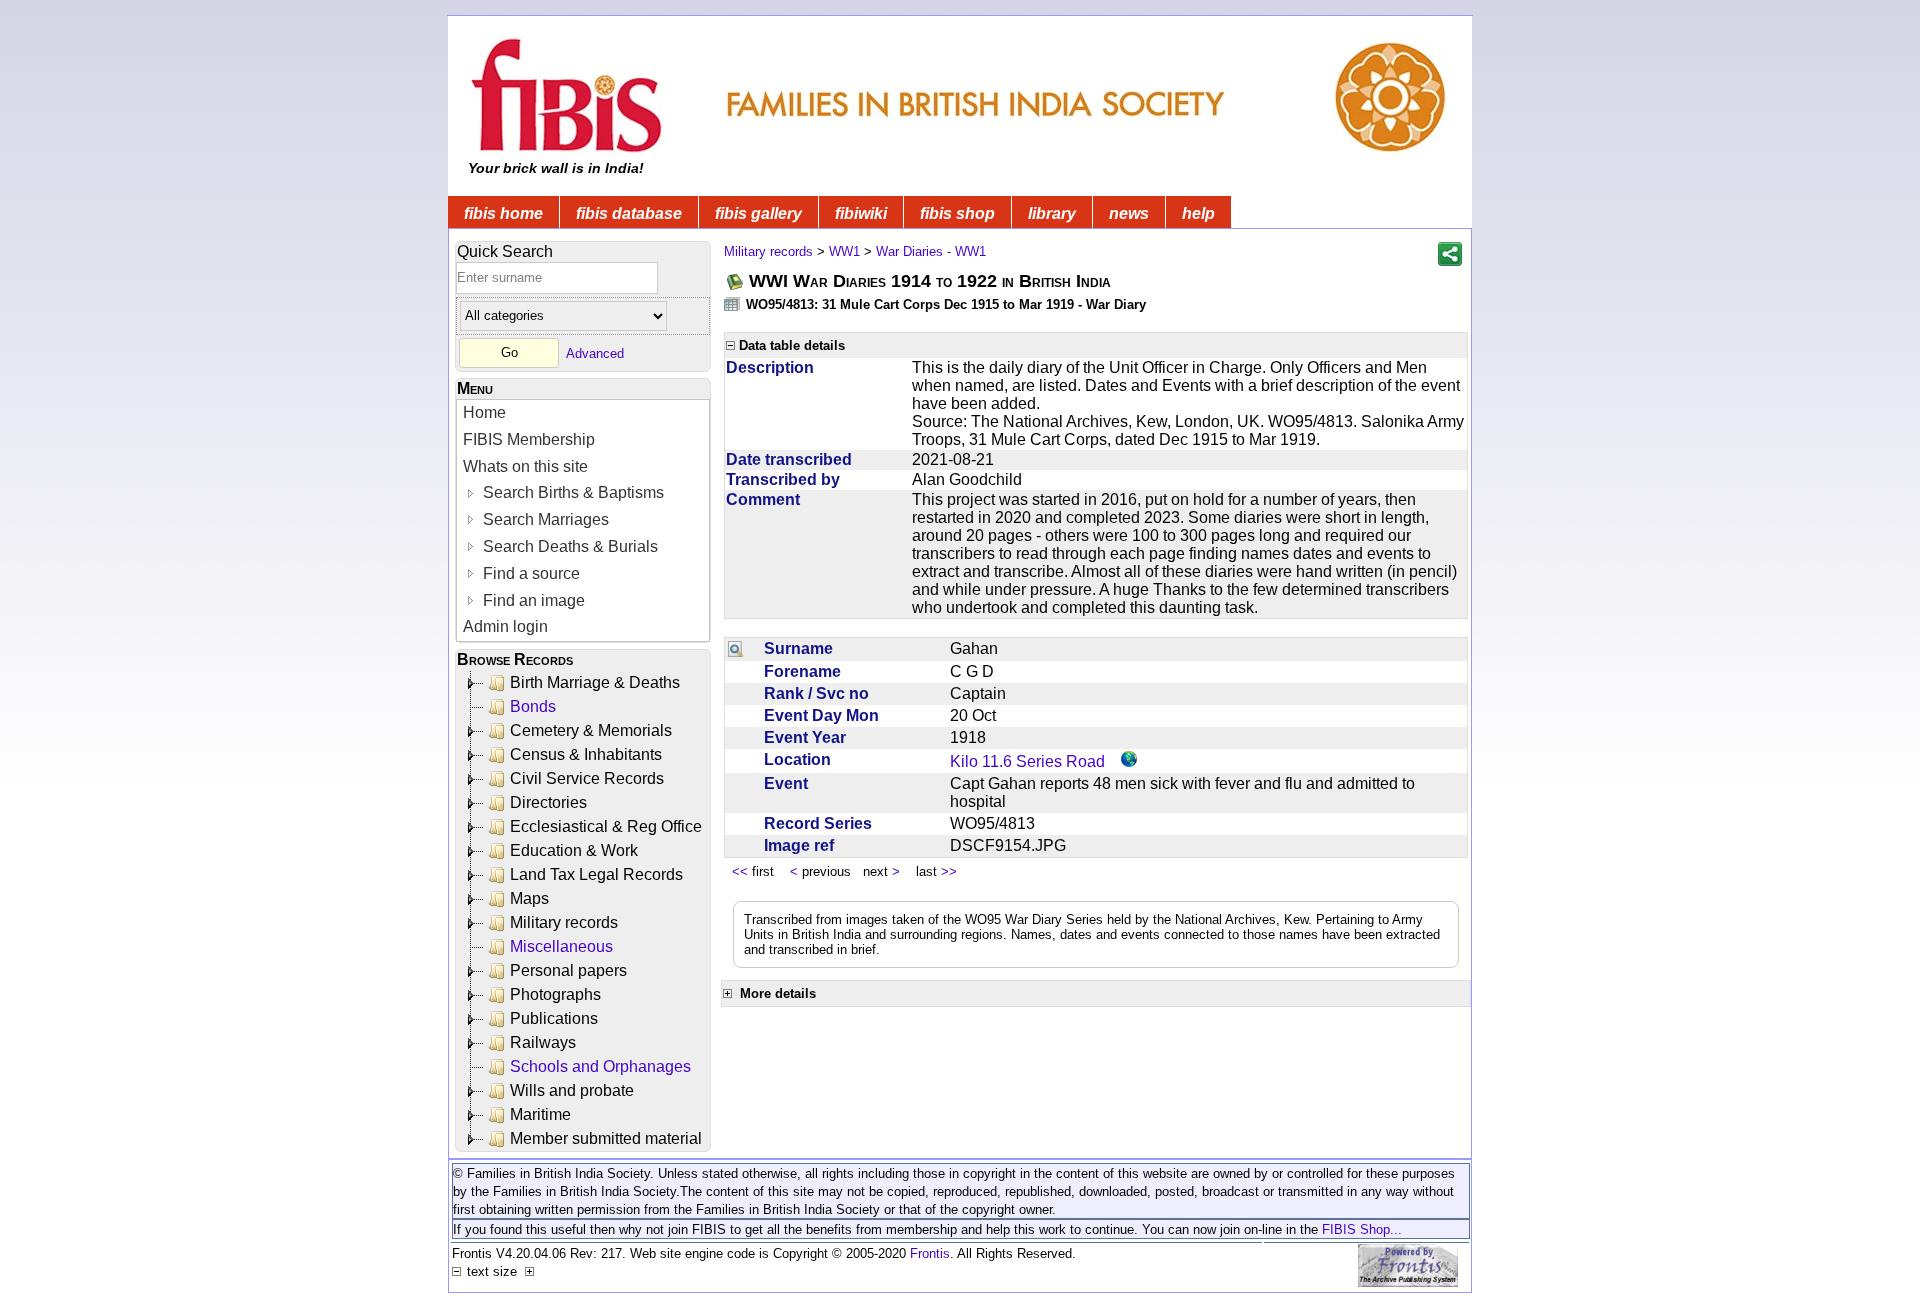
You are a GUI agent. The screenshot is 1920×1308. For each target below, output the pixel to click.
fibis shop (957, 213)
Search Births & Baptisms (571, 492)
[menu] (583, 520)
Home (484, 412)
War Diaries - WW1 (931, 251)
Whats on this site (525, 466)
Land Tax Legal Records (596, 874)
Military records (564, 922)
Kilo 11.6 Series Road (1027, 761)
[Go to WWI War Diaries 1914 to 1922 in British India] (736, 281)
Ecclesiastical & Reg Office (606, 826)
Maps (529, 898)
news (1129, 213)
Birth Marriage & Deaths (595, 682)
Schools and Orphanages (600, 1066)
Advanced (595, 352)
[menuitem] (583, 413)
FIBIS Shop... (1362, 1229)
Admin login (505, 626)
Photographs (555, 994)
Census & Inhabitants (586, 754)
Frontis (930, 1253)
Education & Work (574, 850)
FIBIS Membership (529, 439)
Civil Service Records (587, 778)
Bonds (533, 706)
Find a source (529, 573)
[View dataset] (733, 303)
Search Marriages (544, 519)
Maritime (540, 1114)
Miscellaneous (561, 946)
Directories (548, 802)
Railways (543, 1042)
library (1052, 213)
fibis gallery (758, 213)
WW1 (844, 251)
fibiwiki (861, 213)
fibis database (629, 213)
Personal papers (568, 970)
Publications (554, 1018)
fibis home (503, 213)
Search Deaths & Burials (568, 546)
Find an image (532, 600)
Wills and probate (572, 1090)
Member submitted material (606, 1138)
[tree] (584, 911)
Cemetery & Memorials (591, 730)
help (1198, 213)
